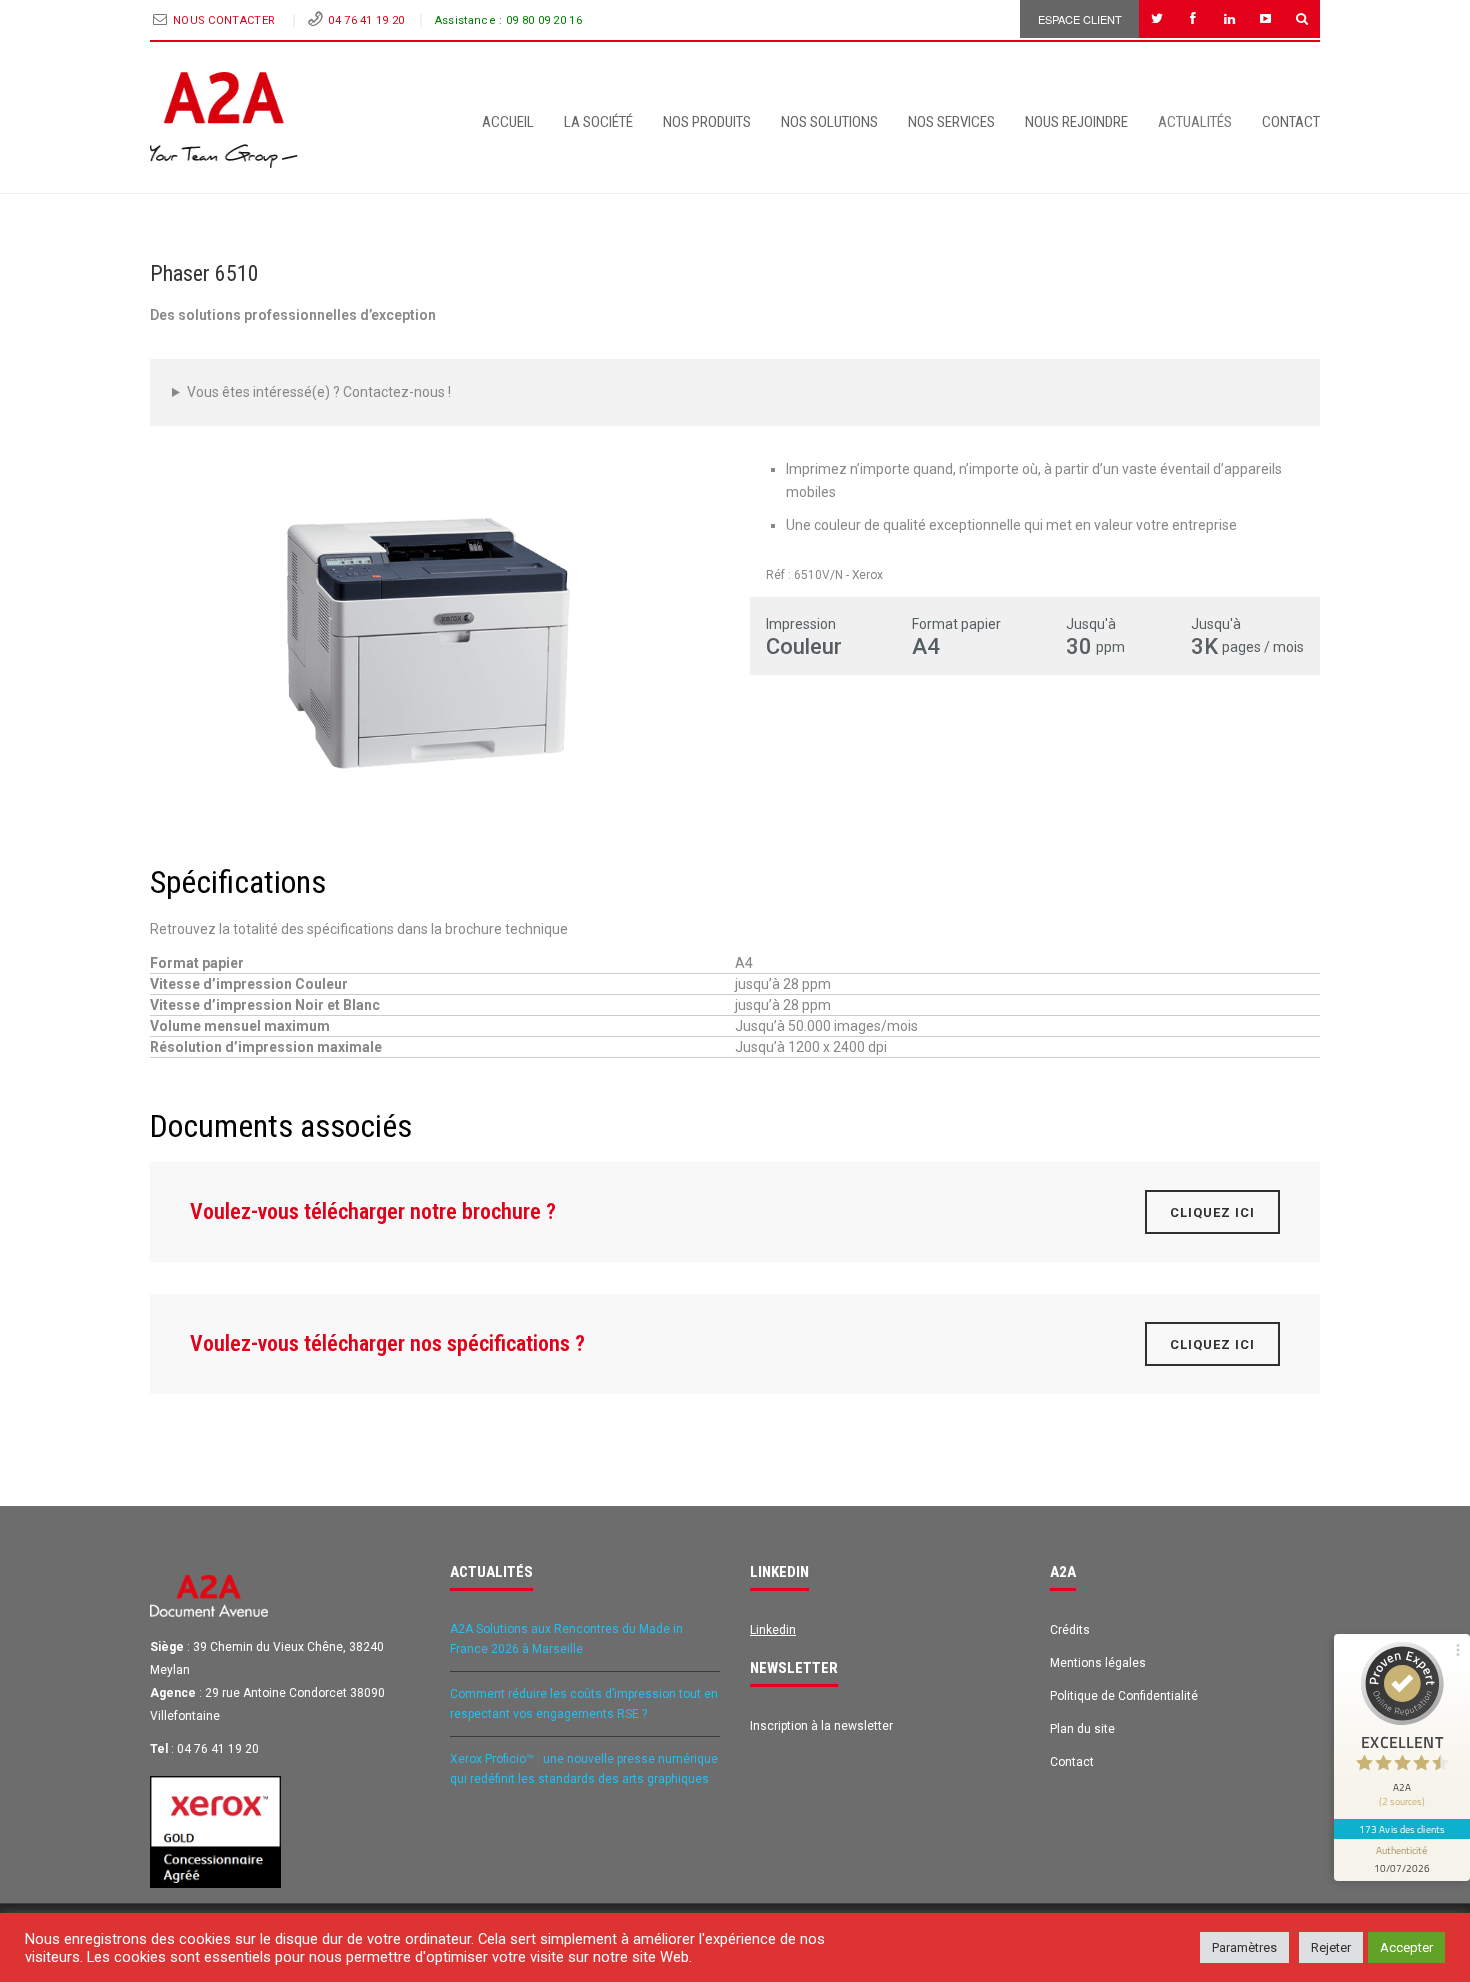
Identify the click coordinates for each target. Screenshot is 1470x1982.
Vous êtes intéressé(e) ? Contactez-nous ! (319, 392)
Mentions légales (1098, 1663)
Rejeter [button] (1331, 1947)
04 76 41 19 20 (366, 20)
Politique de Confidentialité (1124, 1696)
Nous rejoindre (1076, 122)
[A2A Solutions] (224, 120)
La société (598, 122)
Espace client (1080, 19)
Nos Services (951, 122)
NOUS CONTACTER (226, 20)
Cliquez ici (1212, 1212)
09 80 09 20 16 (544, 20)
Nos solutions (829, 122)
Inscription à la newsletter (821, 1726)
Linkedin (773, 1630)
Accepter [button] (1406, 1947)
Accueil (508, 122)
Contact (1291, 122)
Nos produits (707, 122)
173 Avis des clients (1402, 1829)
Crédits (1070, 1630)
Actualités (1195, 122)
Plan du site (1082, 1729)
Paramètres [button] (1244, 1947)
